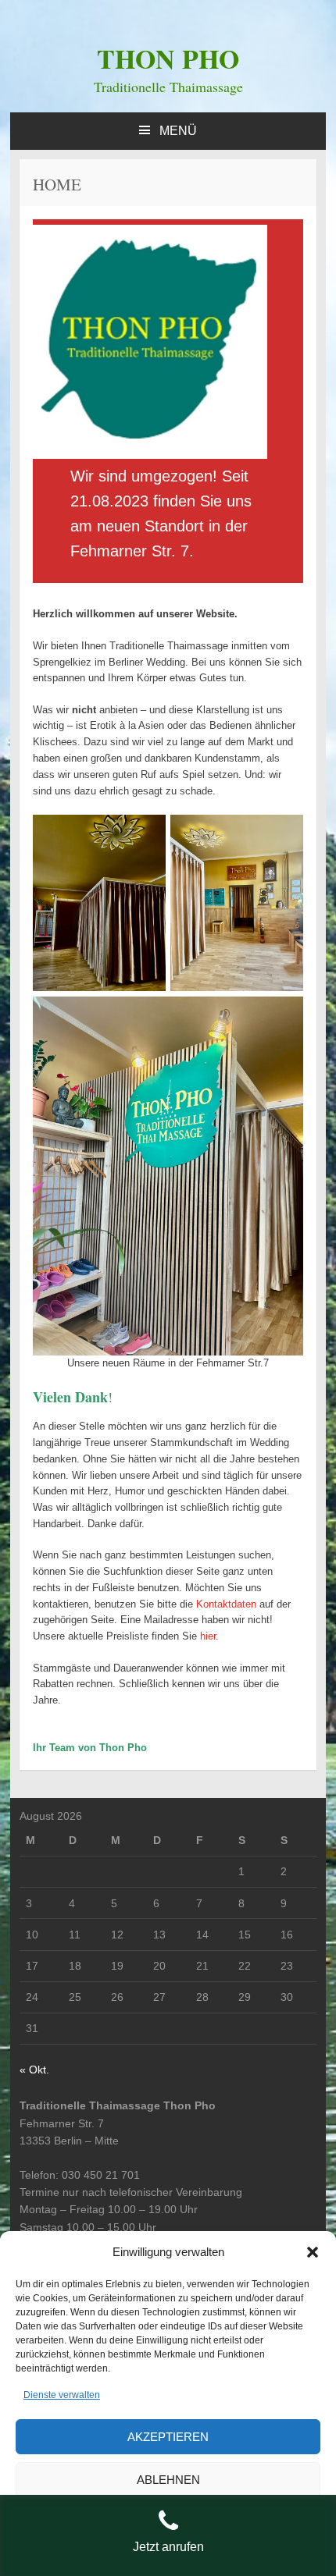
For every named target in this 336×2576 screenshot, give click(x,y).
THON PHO (168, 59)
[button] (313, 2252)
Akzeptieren (168, 2437)
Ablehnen (168, 2480)
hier (208, 1636)
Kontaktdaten (226, 1604)
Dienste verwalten (62, 2395)
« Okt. (34, 2070)
